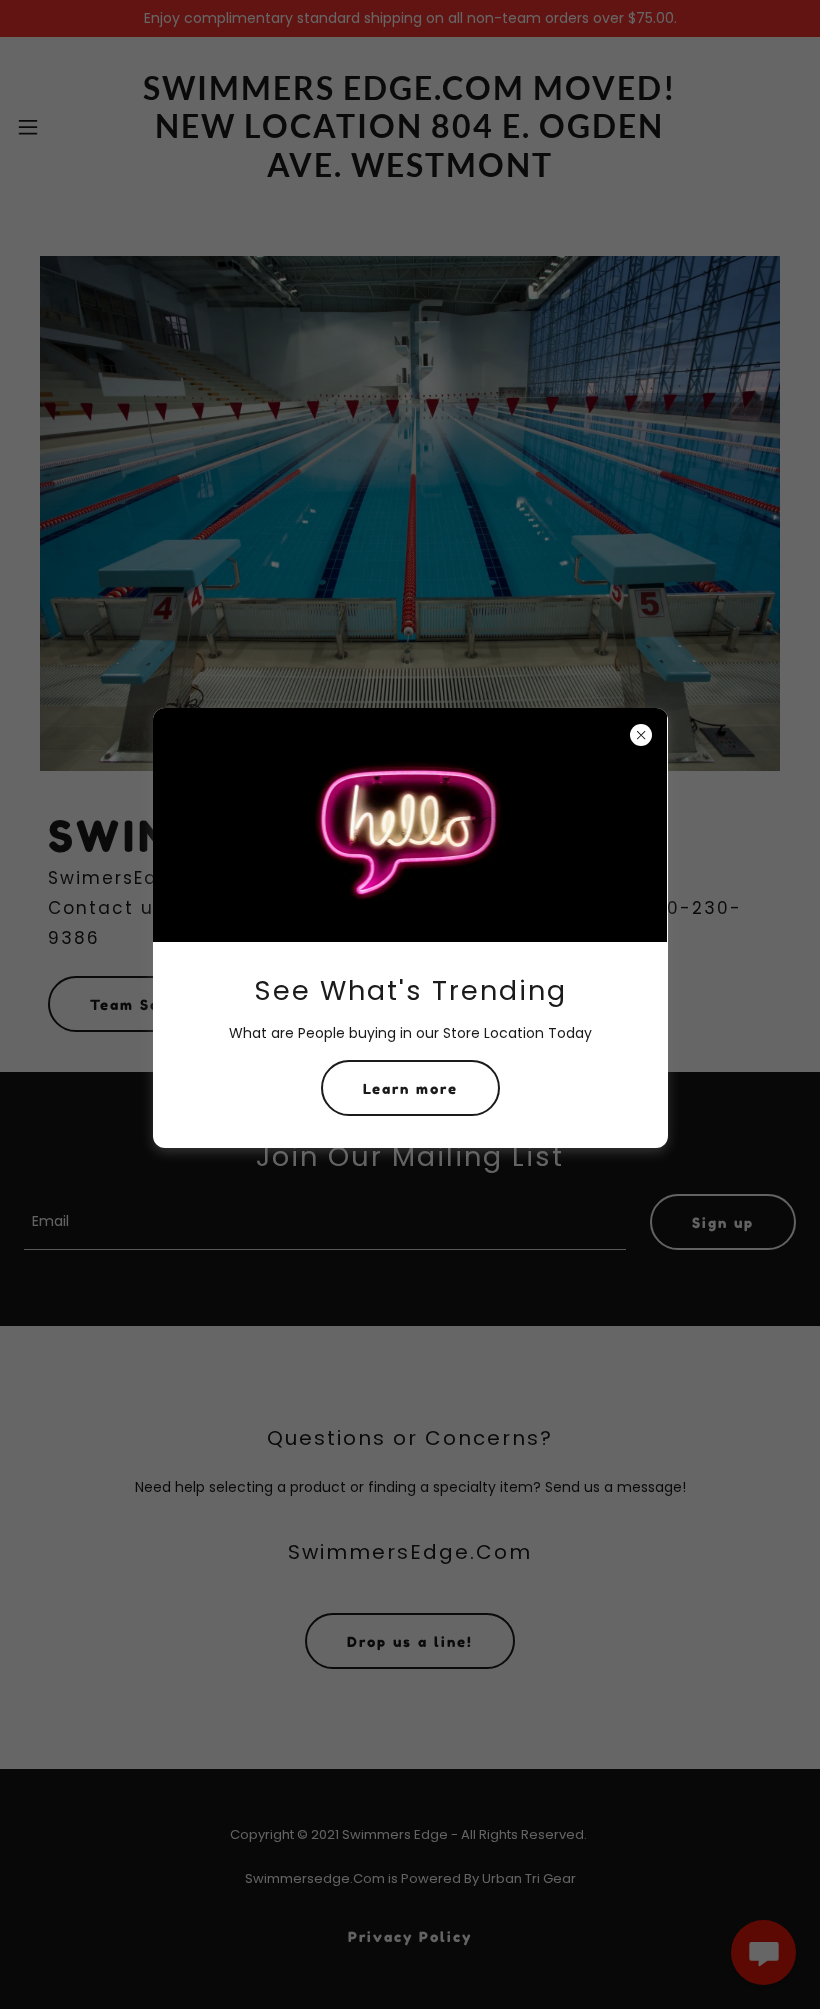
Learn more (410, 1088)
